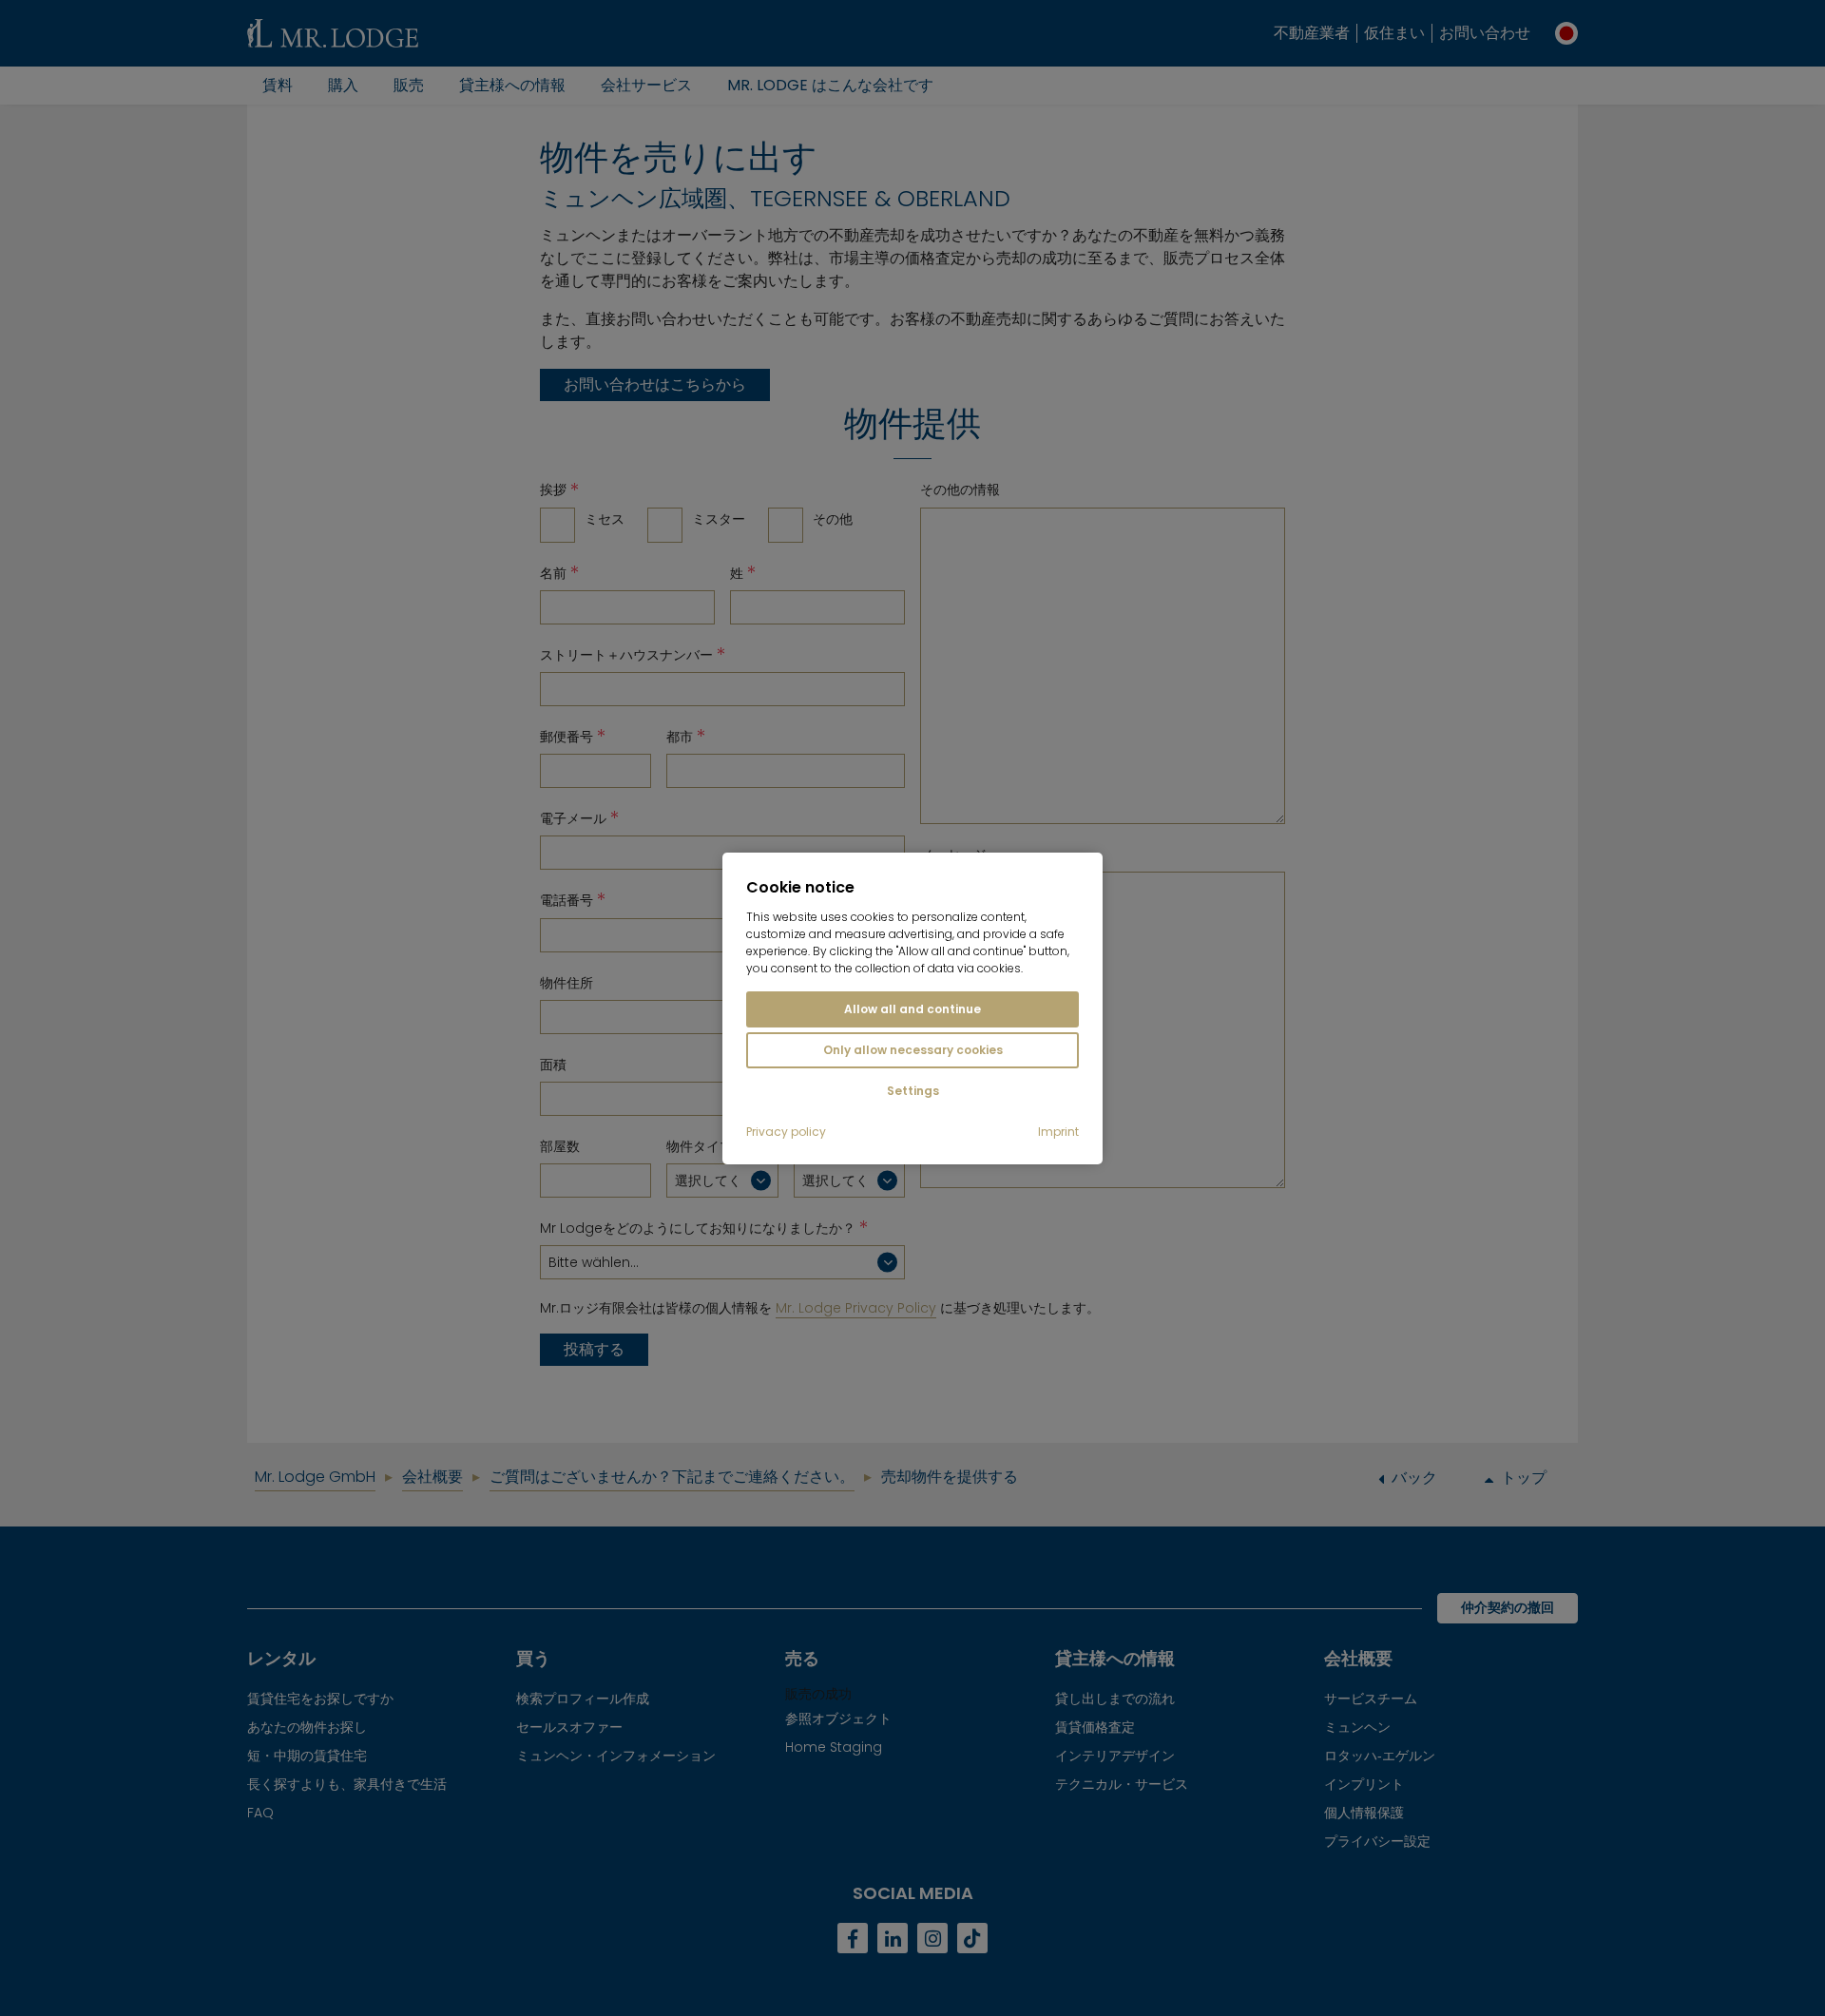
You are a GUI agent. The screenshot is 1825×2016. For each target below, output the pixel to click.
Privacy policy (786, 1132)
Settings (913, 1091)
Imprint (1058, 1132)
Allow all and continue (912, 1009)
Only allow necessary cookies (913, 1050)
